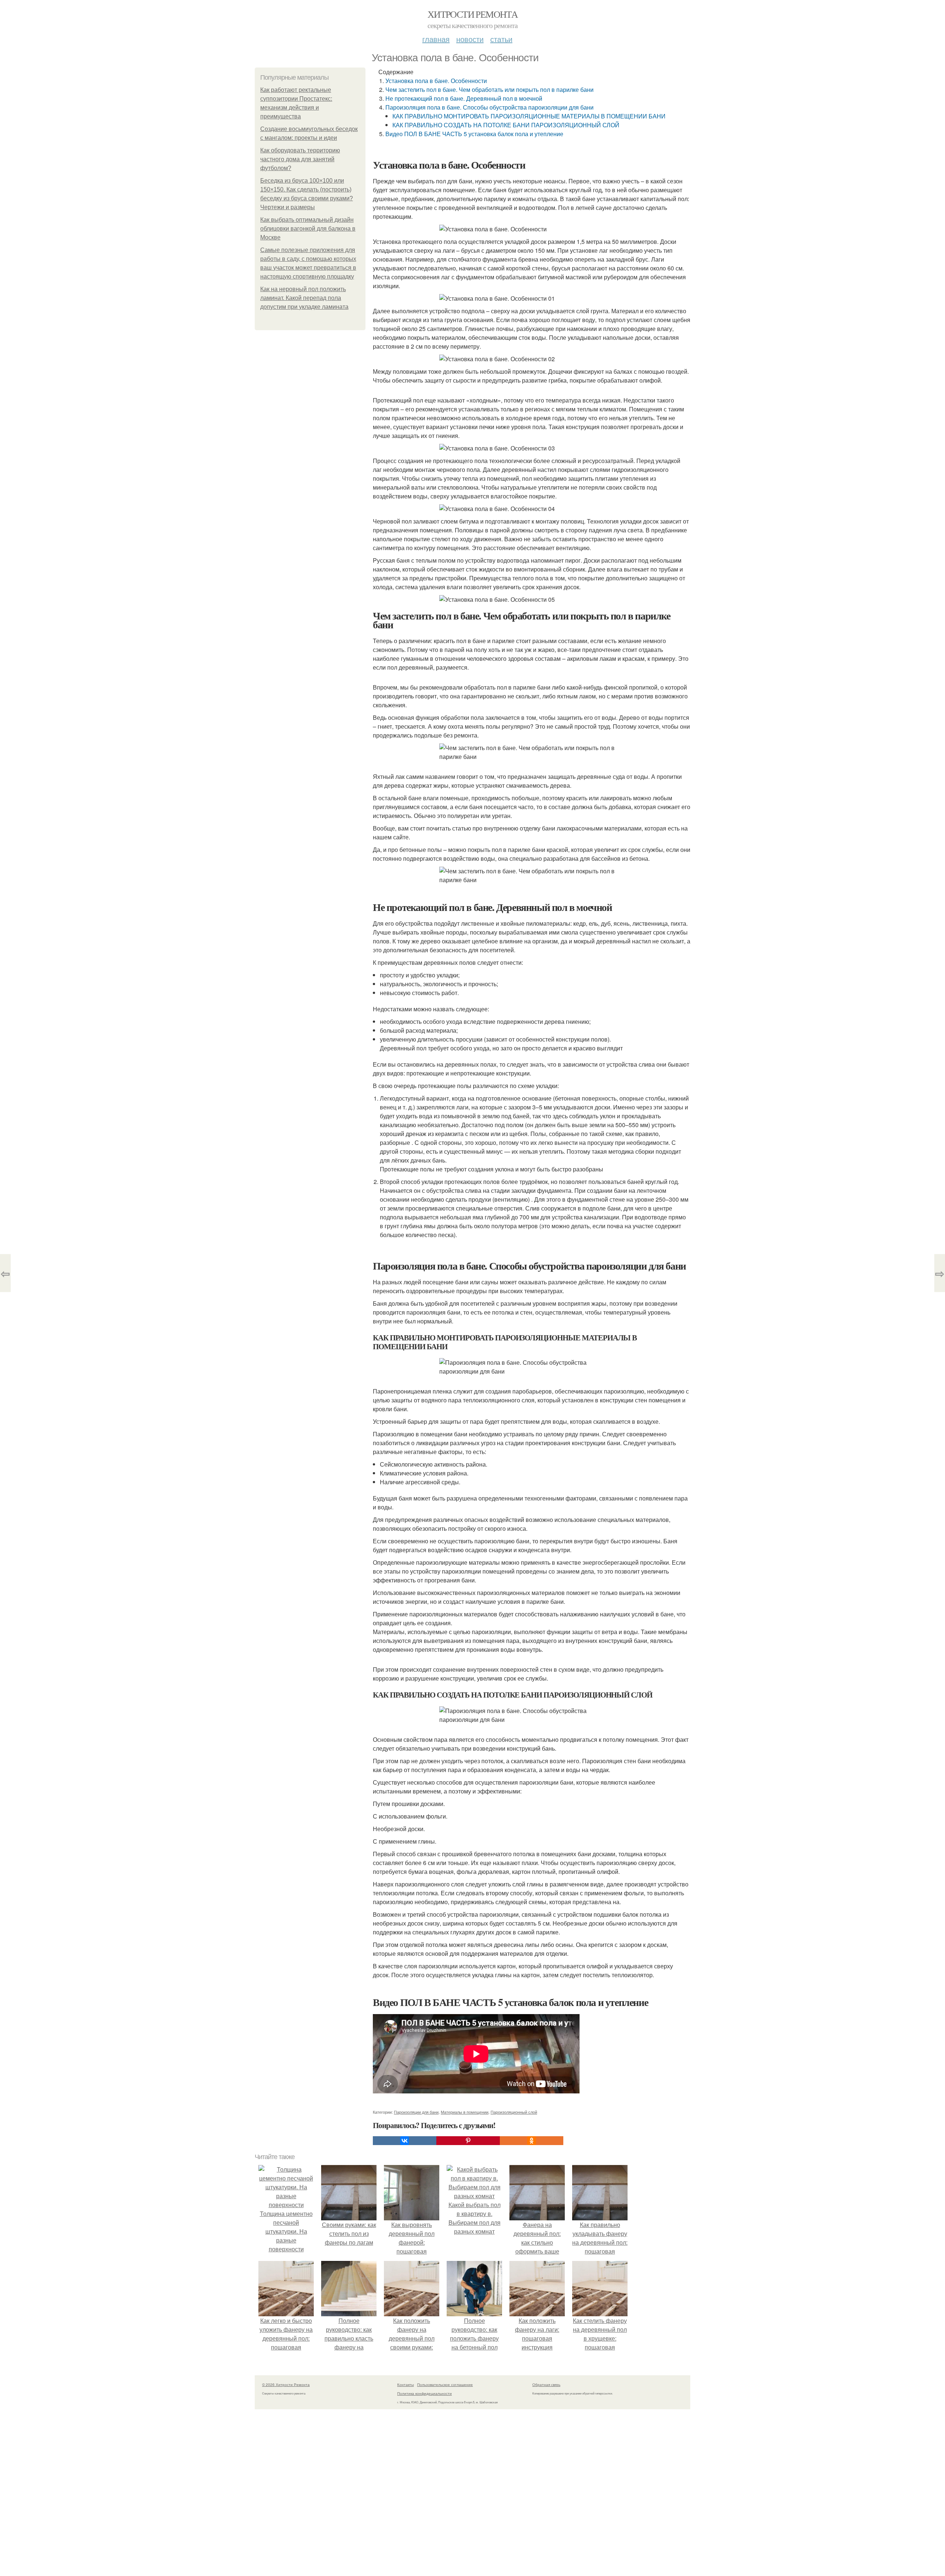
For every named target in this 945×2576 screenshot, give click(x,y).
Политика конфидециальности (425, 2393)
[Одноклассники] (532, 2141)
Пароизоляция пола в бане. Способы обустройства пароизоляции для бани (489, 107)
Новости (470, 39)
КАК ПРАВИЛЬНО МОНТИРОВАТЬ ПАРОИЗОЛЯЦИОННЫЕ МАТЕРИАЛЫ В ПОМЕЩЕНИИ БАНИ (529, 116)
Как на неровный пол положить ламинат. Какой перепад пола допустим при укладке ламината (304, 298)
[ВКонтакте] (405, 2141)
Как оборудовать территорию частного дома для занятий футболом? (300, 159)
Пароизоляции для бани (416, 2112)
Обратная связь (546, 2385)
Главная (436, 39)
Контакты (406, 2385)
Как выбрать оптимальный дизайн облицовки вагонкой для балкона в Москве (308, 229)
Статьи (501, 39)
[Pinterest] (468, 2141)
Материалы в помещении (465, 2112)
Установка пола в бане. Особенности (436, 81)
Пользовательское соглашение (445, 2385)
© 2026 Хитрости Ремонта (286, 2385)
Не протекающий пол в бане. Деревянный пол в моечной (464, 98)
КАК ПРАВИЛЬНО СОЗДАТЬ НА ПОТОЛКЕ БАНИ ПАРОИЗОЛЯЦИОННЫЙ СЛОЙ (506, 125)
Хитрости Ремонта (472, 14)
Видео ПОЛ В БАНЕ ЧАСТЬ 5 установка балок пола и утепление (474, 134)
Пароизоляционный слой (514, 2112)
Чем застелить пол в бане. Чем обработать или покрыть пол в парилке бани (489, 89)
